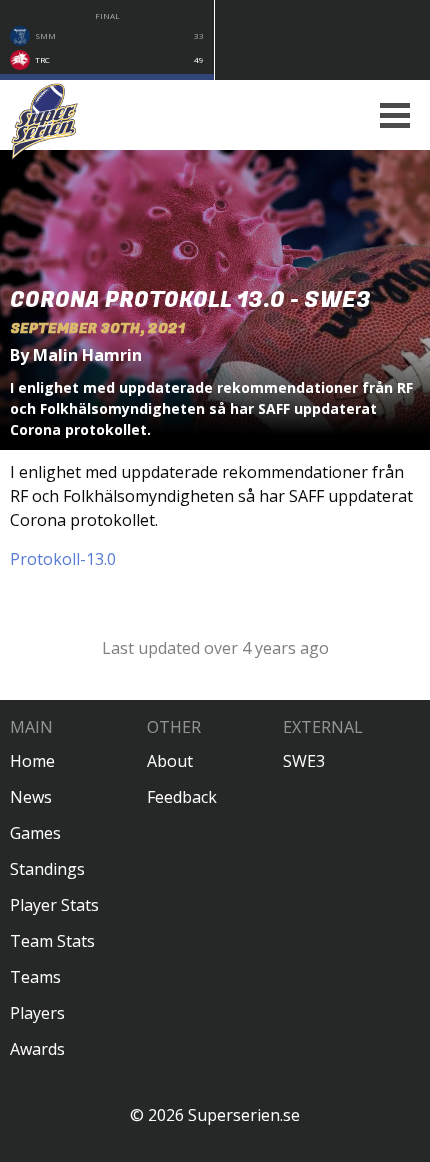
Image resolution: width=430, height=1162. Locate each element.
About (170, 761)
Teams (35, 977)
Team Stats (52, 941)
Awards (37, 1049)
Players (37, 1013)
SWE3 (304, 761)
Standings (47, 869)
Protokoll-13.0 (63, 559)
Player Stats (54, 905)
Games (35, 833)
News (31, 797)
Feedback (182, 797)
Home (32, 761)
